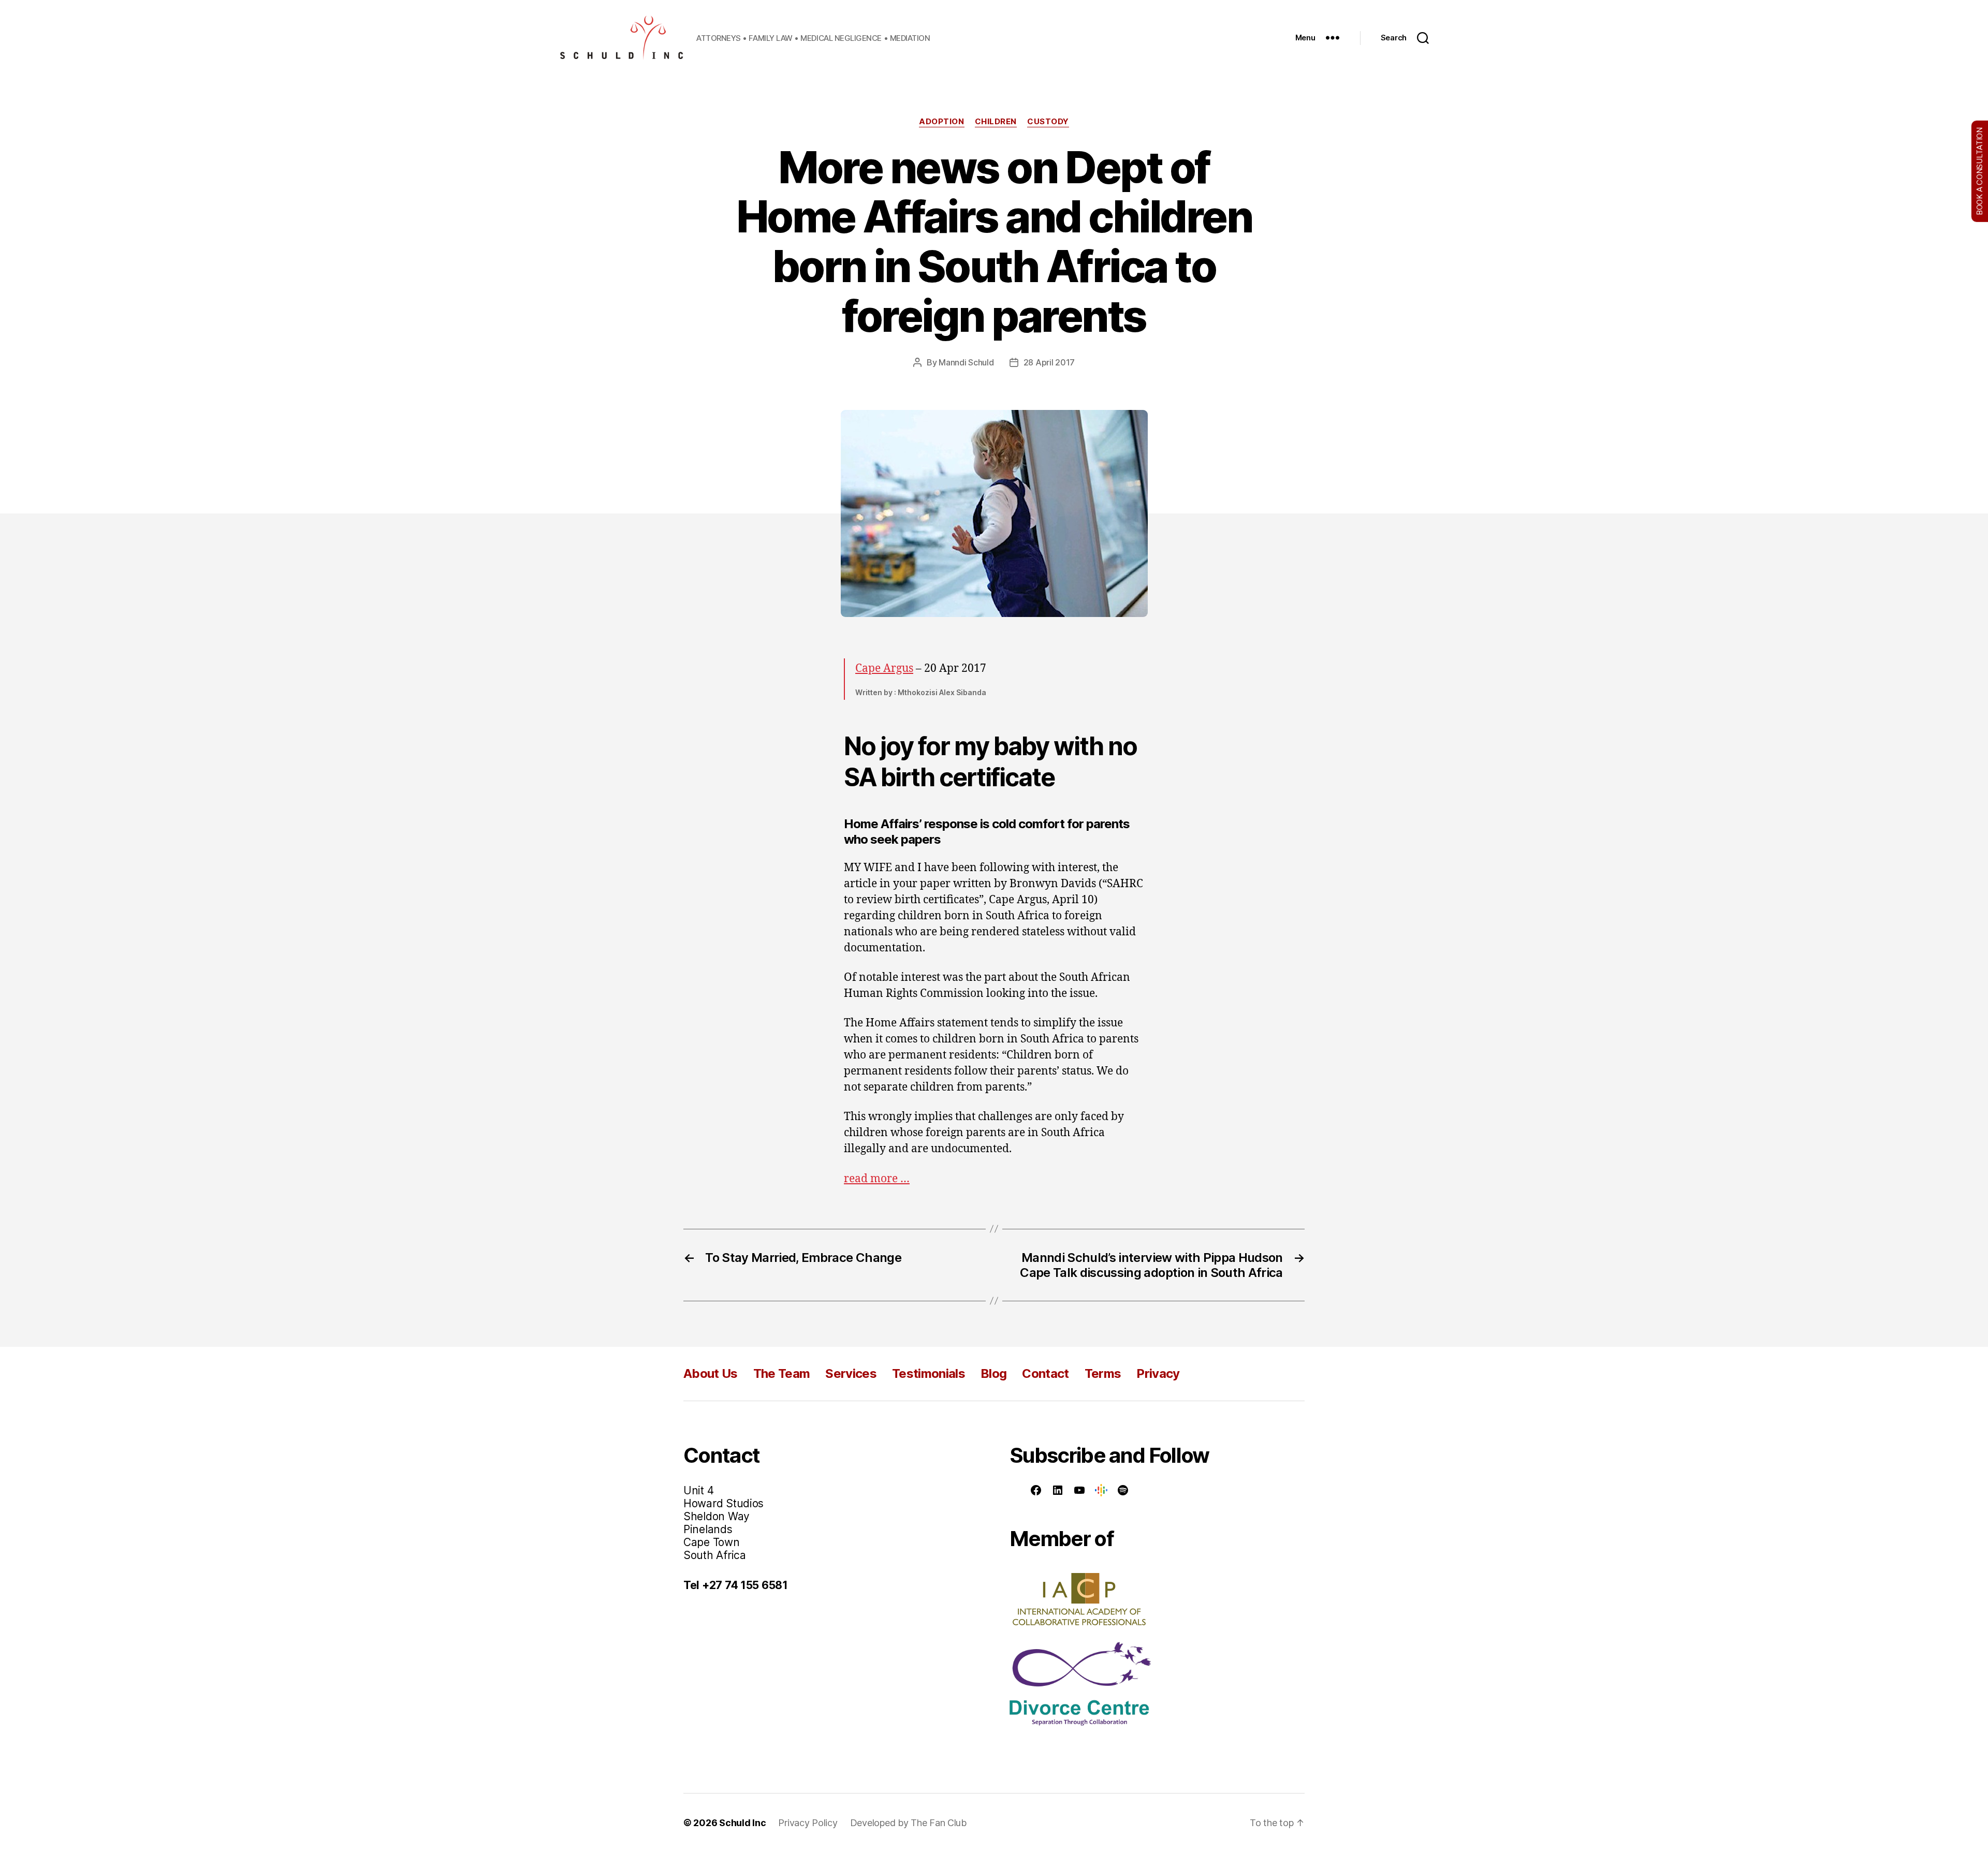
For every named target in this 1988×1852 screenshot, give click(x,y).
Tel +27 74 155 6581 (736, 1585)
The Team (782, 1373)
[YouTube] (1079, 1490)
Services (851, 1373)
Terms (1103, 1373)
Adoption (941, 122)
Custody (1048, 122)
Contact (1045, 1373)
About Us (711, 1373)
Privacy (1158, 1373)
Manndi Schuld (966, 362)
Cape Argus (884, 668)
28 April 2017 (1049, 362)
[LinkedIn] (1058, 1490)
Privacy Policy (808, 1823)
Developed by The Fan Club (908, 1823)
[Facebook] (1036, 1490)
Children (996, 122)
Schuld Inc (742, 1823)
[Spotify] (1123, 1490)
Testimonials (929, 1373)
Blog (993, 1373)
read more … (877, 1179)
